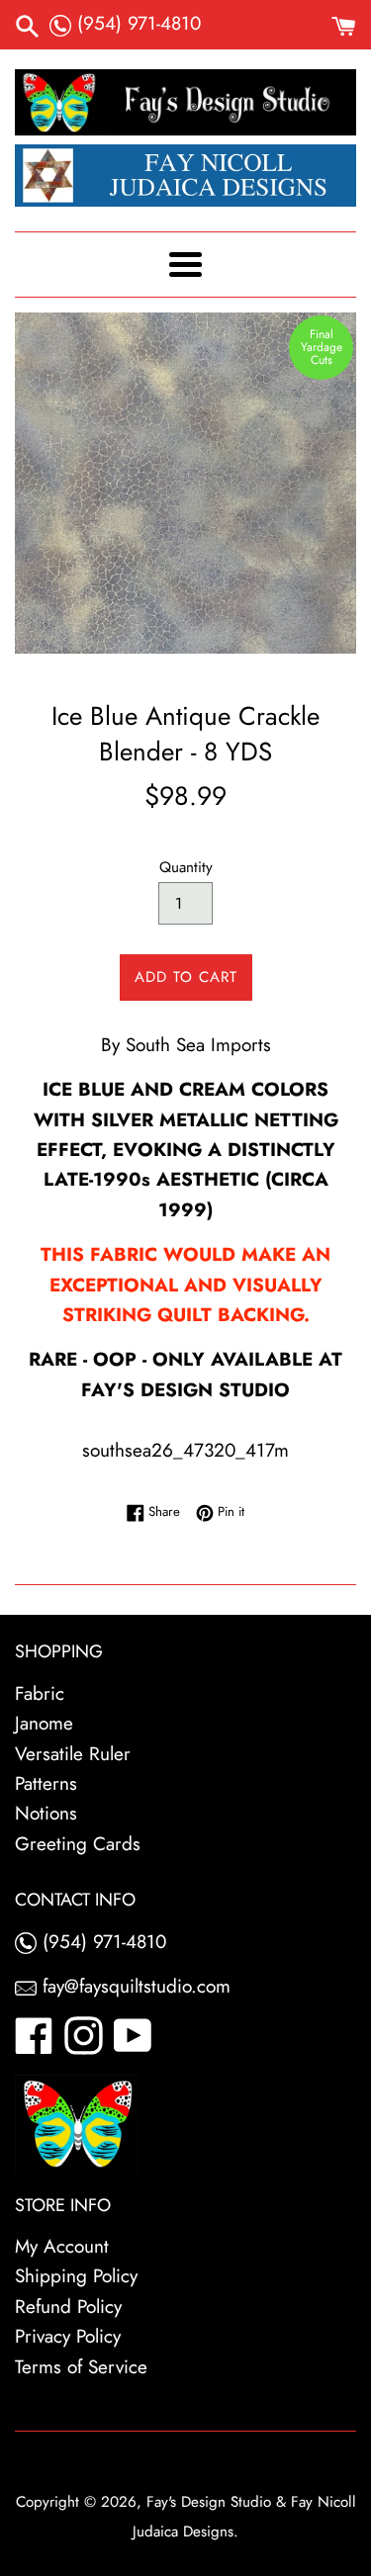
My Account (62, 2246)
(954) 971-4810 (136, 23)
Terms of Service (81, 2367)
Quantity (186, 867)
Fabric (40, 1693)
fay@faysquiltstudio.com (134, 1986)
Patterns (46, 1783)
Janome (44, 1723)
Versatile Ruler (73, 1754)
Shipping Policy (76, 2276)
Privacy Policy (68, 2336)
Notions (46, 1813)
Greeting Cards (78, 1844)
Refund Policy (68, 2307)
